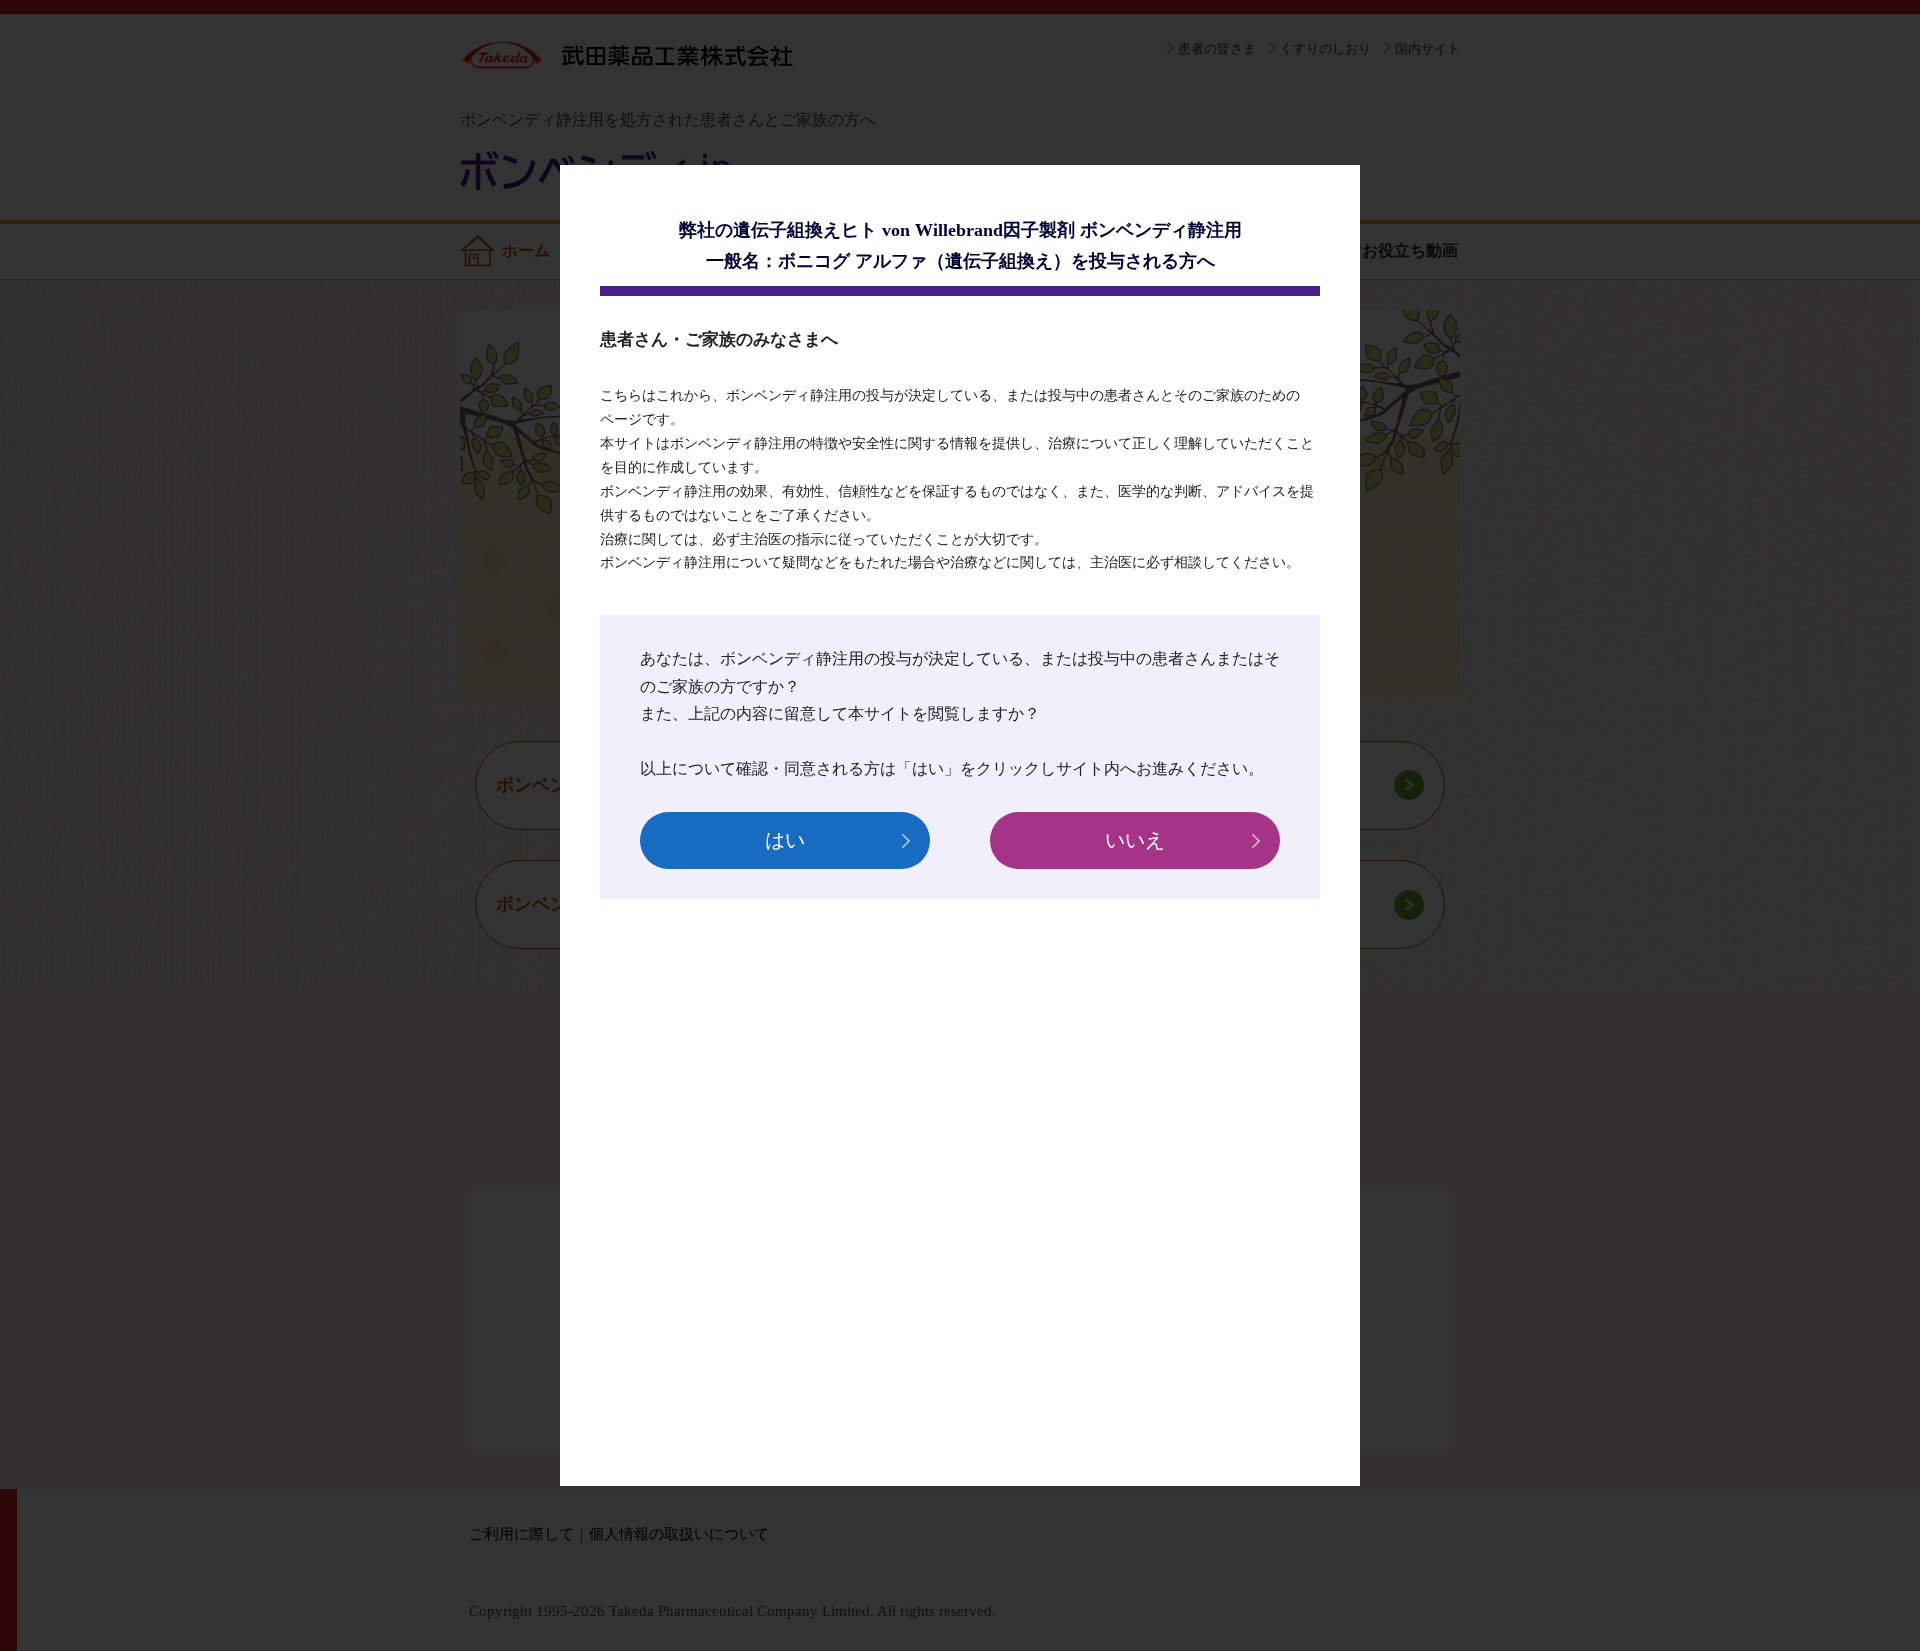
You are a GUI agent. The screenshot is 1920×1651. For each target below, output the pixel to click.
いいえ (1135, 840)
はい (785, 840)
